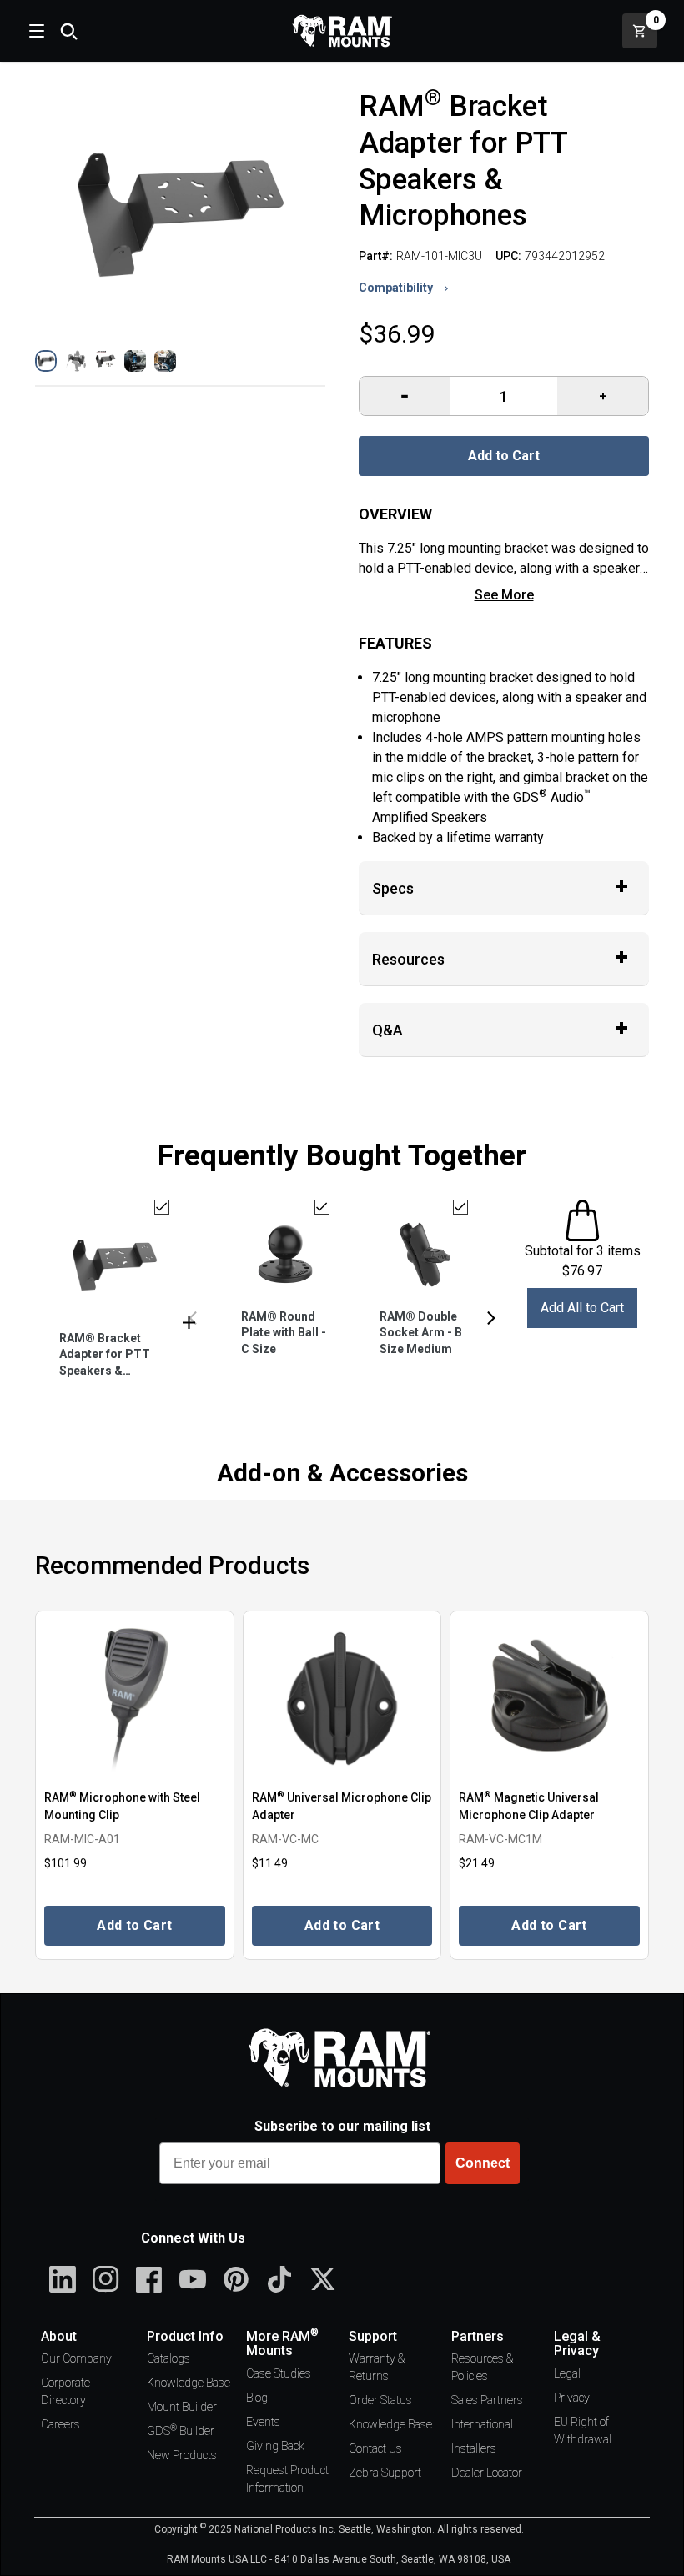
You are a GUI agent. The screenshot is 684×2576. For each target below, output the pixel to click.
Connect (483, 2163)
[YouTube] (193, 2279)
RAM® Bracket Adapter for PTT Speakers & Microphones (105, 1356)
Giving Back (275, 2446)
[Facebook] (149, 2279)
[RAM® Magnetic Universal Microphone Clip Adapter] (549, 1699)
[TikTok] (279, 2279)
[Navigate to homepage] (342, 31)
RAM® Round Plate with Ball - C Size (284, 1333)
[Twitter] (323, 2279)
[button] (46, 361)
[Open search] (68, 31)
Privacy (572, 2398)
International (482, 2424)
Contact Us (375, 2448)
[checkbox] (162, 1207)
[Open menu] (35, 31)
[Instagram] (106, 2279)
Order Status (380, 2400)
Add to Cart (504, 456)
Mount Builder (182, 2407)
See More (504, 595)
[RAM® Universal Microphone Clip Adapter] (342, 1699)
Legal (567, 2373)
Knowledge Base (189, 2383)
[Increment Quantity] (405, 396)
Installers (474, 2448)
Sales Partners (487, 2400)
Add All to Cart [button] (582, 1308)
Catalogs (168, 2358)
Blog (257, 2398)
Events (263, 2422)
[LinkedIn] (63, 2279)
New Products (182, 2455)
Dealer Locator (487, 2473)
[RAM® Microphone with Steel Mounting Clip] (135, 1699)
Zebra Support (385, 2473)
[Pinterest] (236, 2279)
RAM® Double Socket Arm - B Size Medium (421, 1333)
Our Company (76, 2358)
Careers (60, 2424)
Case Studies (279, 2373)
